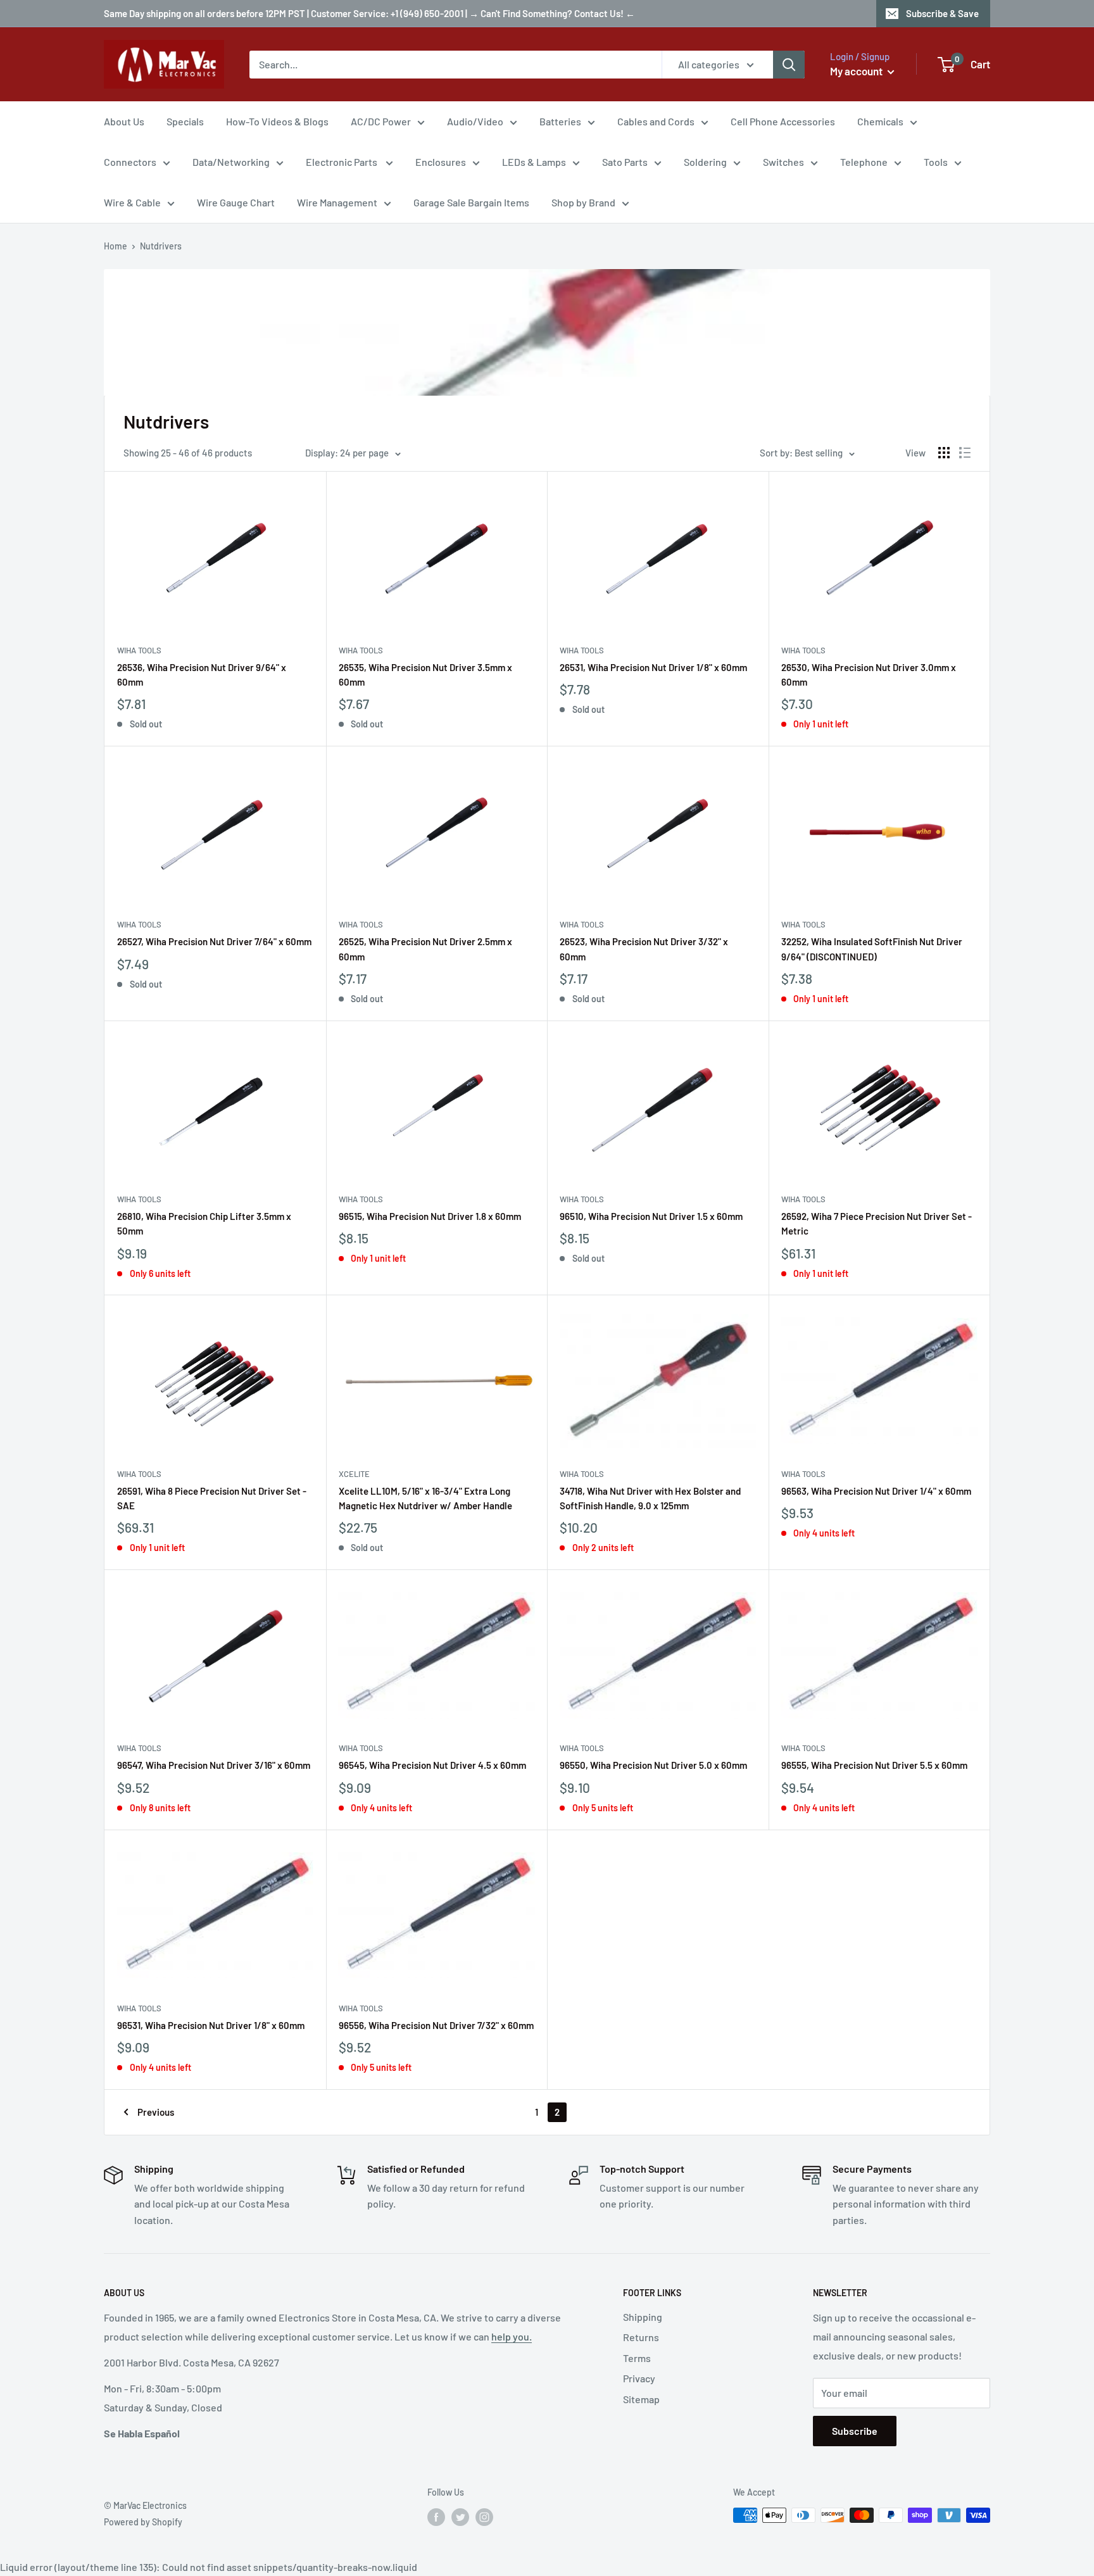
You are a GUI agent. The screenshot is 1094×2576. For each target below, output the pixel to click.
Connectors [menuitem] (130, 162)
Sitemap (641, 2399)
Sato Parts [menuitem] (625, 162)
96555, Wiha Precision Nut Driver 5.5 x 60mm (874, 1765)
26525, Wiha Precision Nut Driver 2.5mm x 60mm (425, 949)
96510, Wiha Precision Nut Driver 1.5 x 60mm (651, 1216)
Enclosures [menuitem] (441, 162)
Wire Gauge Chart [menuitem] (236, 202)
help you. (512, 2336)
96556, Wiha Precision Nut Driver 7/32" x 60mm (436, 2025)
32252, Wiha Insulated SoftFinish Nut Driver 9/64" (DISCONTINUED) (872, 949)
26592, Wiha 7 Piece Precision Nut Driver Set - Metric (877, 1223)
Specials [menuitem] (185, 121)
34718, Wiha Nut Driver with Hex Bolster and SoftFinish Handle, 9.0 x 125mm (650, 1498)
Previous (156, 2112)
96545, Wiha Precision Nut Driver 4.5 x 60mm (432, 1765)
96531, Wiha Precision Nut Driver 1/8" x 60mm (211, 2025)
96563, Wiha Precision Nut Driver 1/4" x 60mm (876, 1491)
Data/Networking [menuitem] (231, 162)
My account (857, 71)
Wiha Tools (139, 650)
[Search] (789, 65)
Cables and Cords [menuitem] (656, 121)
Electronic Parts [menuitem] (343, 162)
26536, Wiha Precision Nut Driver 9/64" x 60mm (202, 675)
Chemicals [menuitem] (880, 121)
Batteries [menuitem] (560, 121)
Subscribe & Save (942, 13)
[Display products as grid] (944, 453)
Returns (641, 2337)
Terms (637, 2358)
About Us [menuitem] (124, 121)
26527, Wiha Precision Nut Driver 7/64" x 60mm (214, 941)
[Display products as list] (965, 453)
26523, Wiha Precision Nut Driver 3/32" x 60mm (644, 949)
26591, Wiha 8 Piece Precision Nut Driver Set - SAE (212, 1498)
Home (116, 246)
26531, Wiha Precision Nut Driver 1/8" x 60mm (653, 667)
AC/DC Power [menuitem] (381, 121)
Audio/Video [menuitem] (475, 121)
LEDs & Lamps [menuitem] (534, 162)
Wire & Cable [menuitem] (132, 202)
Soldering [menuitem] (705, 162)
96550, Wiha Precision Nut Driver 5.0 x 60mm (653, 1765)
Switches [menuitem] (783, 162)
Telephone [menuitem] (864, 162)
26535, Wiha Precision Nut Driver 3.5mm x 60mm (425, 675)
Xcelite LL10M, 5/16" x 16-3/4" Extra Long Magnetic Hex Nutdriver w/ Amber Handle (425, 1498)
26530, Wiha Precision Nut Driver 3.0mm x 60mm (869, 675)
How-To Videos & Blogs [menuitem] (277, 121)
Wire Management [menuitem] (337, 202)
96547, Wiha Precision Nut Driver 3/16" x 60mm (214, 1765)
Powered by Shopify (143, 2522)
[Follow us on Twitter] (460, 2516)
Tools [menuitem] (936, 162)
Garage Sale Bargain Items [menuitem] (471, 202)
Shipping (643, 2317)
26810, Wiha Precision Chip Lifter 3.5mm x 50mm (204, 1223)
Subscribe (855, 2431)
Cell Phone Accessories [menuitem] (783, 121)
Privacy (639, 2378)
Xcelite (354, 1474)
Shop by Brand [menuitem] (583, 202)
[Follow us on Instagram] (484, 2516)
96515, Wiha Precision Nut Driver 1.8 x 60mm (430, 1216)
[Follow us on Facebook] (436, 2516)
